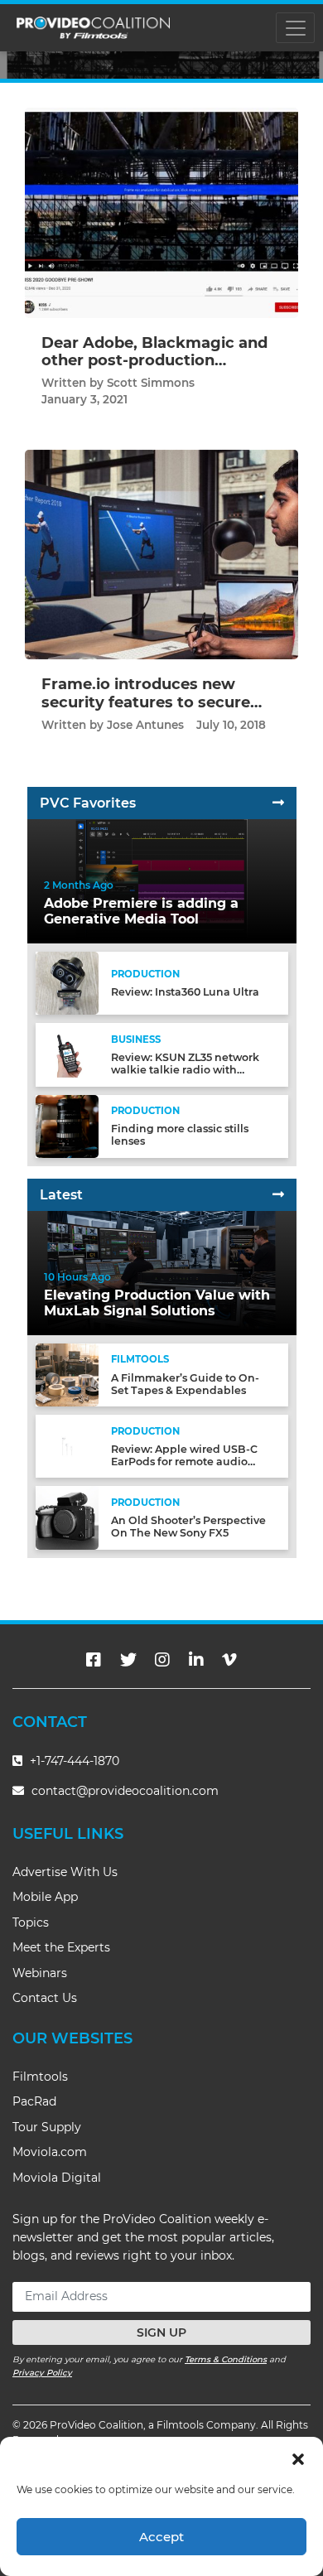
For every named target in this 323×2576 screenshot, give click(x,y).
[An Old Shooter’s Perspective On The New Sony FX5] (67, 1517)
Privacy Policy (42, 2373)
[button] (298, 2458)
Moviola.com (50, 2152)
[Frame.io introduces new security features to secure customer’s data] (161, 554)
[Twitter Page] (128, 1660)
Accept (161, 2537)
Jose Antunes (145, 725)
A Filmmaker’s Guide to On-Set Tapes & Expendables (185, 1384)
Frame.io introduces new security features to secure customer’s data (146, 702)
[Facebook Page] (94, 1660)
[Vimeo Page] (229, 1660)
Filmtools (40, 2077)
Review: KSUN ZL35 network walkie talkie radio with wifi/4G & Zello (185, 1070)
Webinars (40, 1973)
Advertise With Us (65, 1872)
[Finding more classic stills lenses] (67, 1125)
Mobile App (45, 1897)
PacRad (34, 2101)
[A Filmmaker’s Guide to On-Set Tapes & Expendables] (67, 1375)
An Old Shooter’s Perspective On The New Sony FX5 (188, 1527)
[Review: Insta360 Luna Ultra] (67, 983)
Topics (31, 1922)
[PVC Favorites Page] (278, 803)
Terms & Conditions (226, 2359)
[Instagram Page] (162, 1660)
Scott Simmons (151, 383)
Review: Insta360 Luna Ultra (185, 992)
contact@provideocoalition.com (125, 1791)
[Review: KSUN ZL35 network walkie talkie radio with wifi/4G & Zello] (67, 1054)
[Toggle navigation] (295, 28)
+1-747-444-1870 (73, 1761)
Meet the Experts (61, 1947)
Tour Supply (47, 2127)
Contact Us (45, 1998)
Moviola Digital (57, 2178)
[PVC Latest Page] (278, 1195)
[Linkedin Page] (196, 1660)
